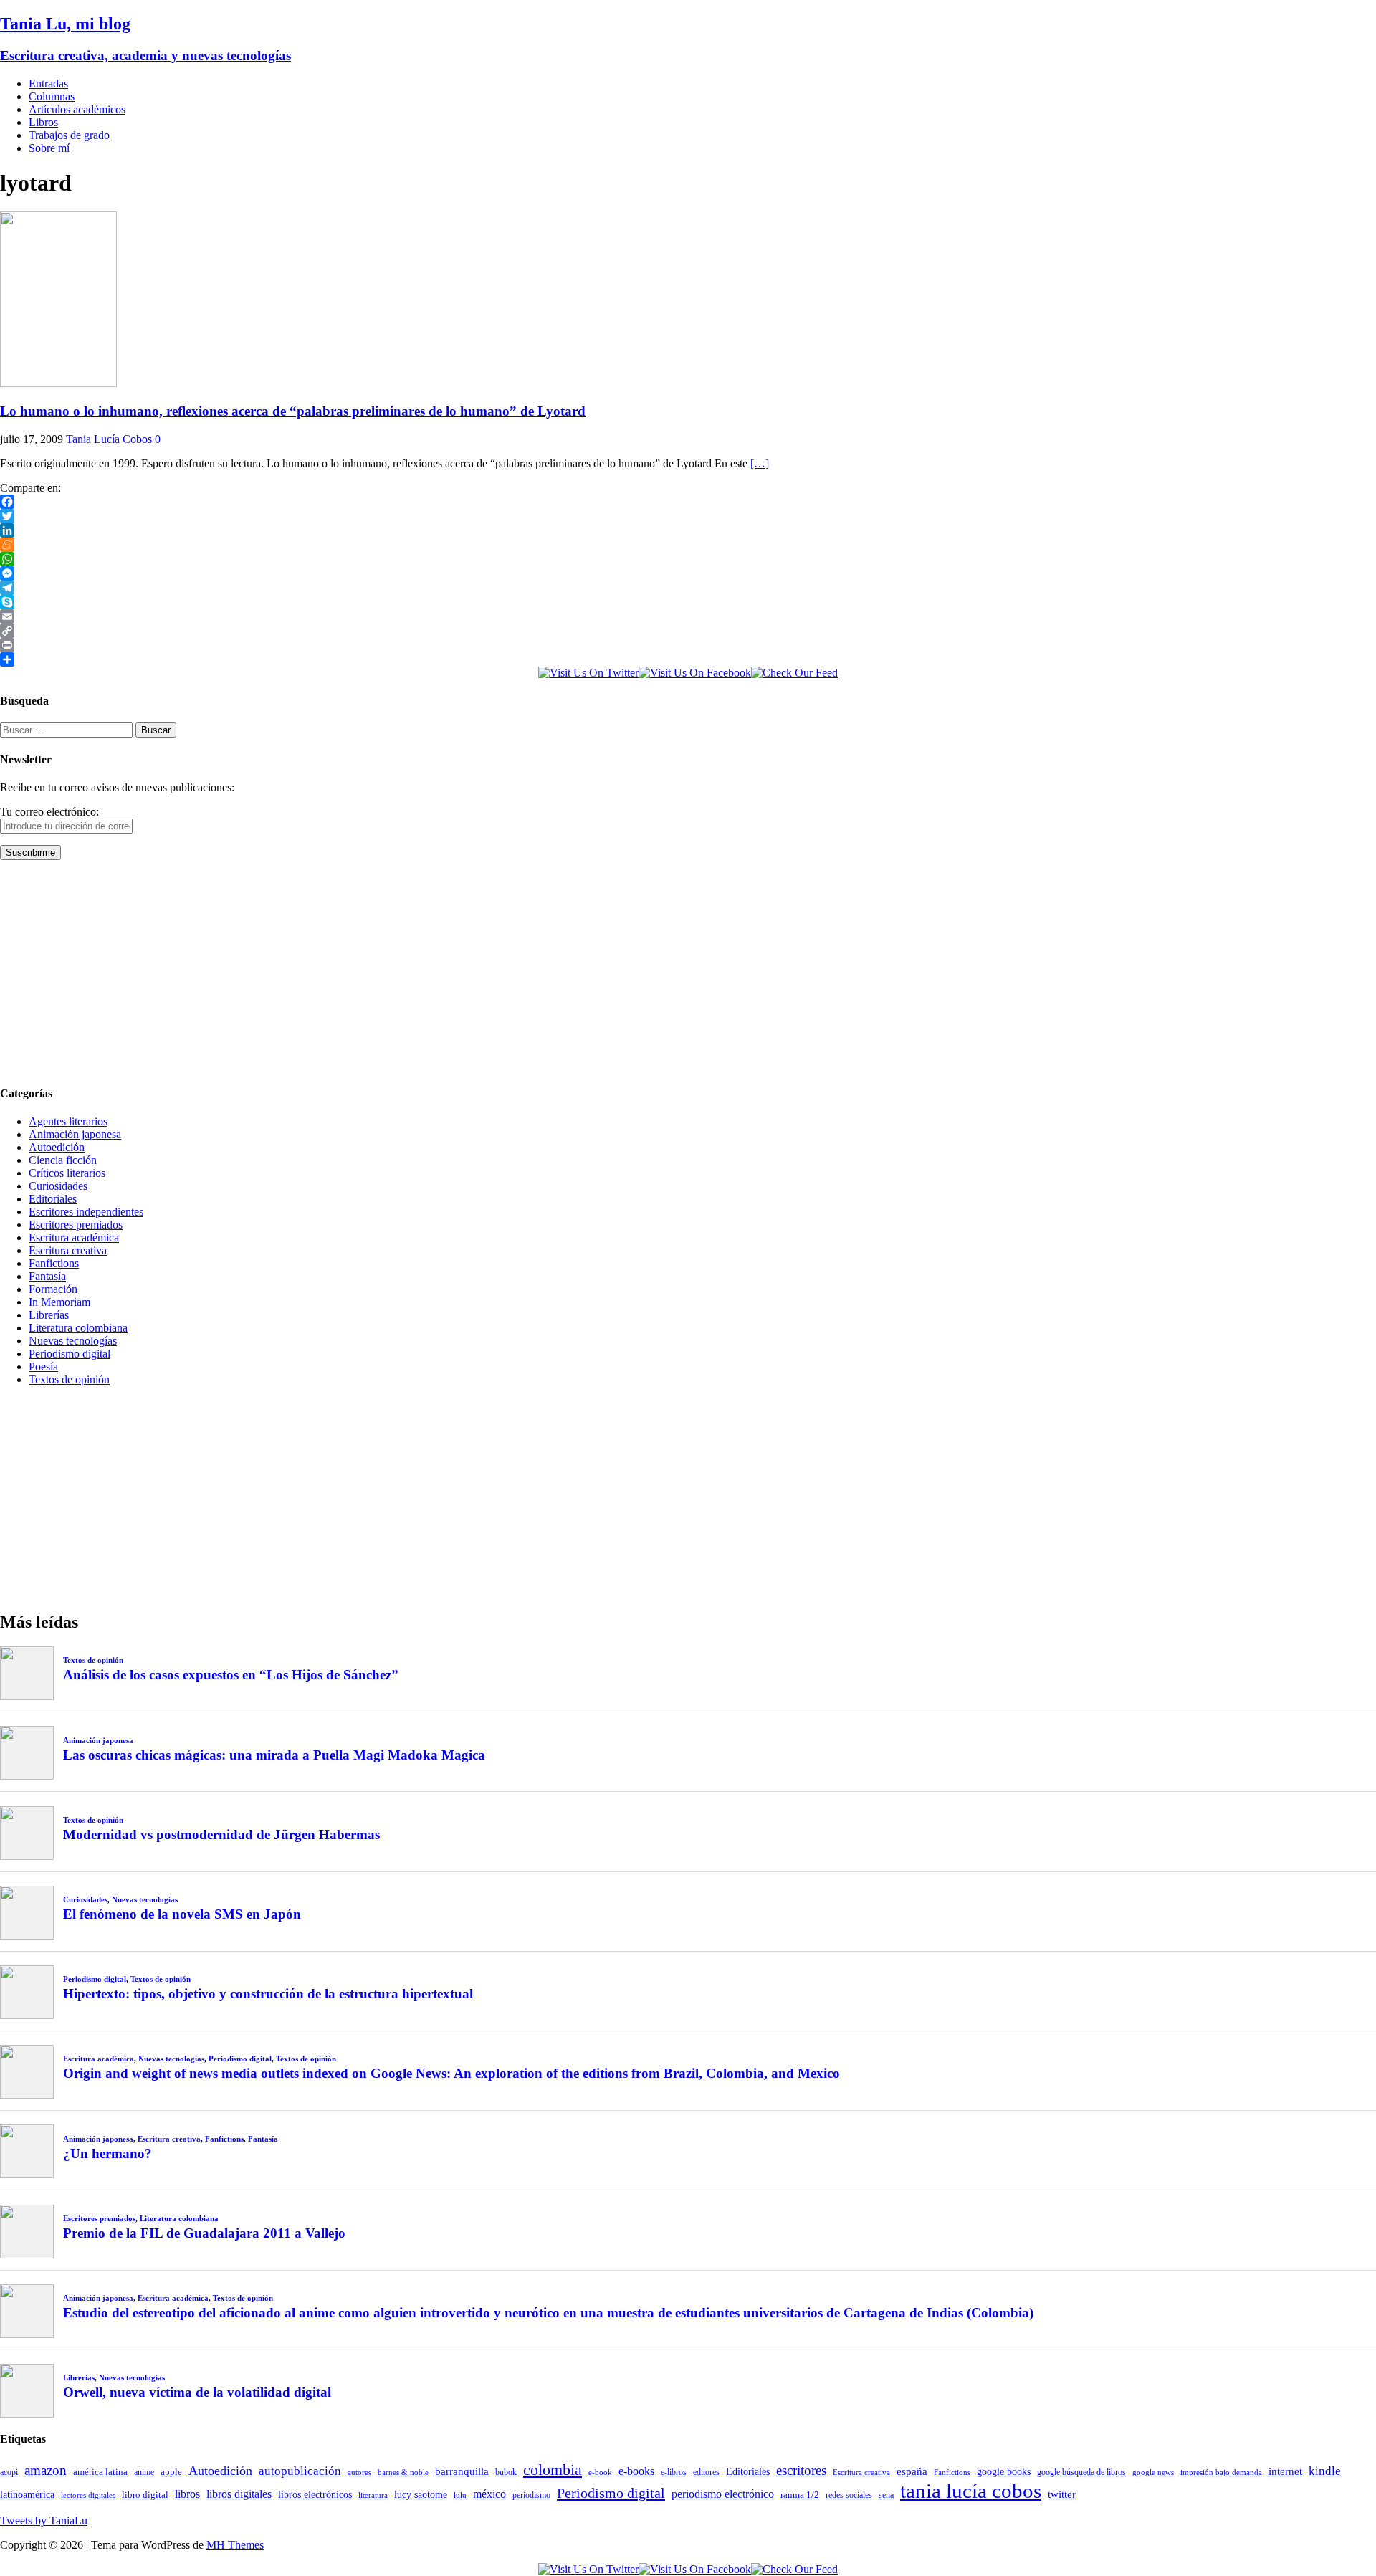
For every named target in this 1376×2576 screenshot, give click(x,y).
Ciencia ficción (63, 1160)
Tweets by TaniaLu (44, 2520)
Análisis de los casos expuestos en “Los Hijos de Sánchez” (231, 1675)
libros (187, 2494)
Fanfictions (54, 1263)
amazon (46, 2470)
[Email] (688, 616)
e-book (600, 2472)
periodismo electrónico (723, 2494)
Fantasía (47, 1276)
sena (886, 2495)
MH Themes (235, 2545)
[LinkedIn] (688, 530)
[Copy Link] (688, 631)
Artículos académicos (77, 109)
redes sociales (849, 2495)
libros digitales (239, 2494)
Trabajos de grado (69, 135)
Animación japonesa (75, 1134)
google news (1153, 2472)
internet (1285, 2471)
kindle (1325, 2471)
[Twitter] (688, 516)
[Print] (688, 645)
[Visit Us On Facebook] (695, 673)
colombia (553, 2470)
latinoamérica (27, 2494)
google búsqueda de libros (1081, 2472)
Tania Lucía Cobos (109, 439)
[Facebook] (688, 502)
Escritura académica (74, 1237)
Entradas (48, 84)
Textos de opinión (69, 1379)
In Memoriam (59, 1302)
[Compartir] (688, 659)
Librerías (49, 1315)
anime (144, 2472)
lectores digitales (88, 2495)
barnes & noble (403, 2472)
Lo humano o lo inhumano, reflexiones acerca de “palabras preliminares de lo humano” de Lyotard (293, 411)
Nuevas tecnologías (73, 1341)
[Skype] (688, 602)
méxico (489, 2494)
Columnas (52, 96)
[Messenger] (688, 573)
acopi (9, 2472)
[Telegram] (688, 588)
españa (912, 2471)
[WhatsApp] (688, 559)
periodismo (531, 2495)
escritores (801, 2470)
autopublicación (300, 2471)
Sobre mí (49, 148)
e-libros (674, 2472)
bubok (506, 2472)
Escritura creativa (68, 1250)
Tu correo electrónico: (49, 812)
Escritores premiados (76, 1225)
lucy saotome (421, 2494)
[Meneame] (688, 545)
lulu (460, 2495)
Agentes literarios (68, 1121)
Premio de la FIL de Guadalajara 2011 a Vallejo (204, 2233)
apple (171, 2472)
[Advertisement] (430, 972)
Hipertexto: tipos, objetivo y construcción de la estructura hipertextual (268, 1994)
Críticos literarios (67, 1173)
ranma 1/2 (800, 2495)
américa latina (100, 2472)
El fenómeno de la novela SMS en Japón (182, 1914)
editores (706, 2472)
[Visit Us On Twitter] (588, 673)
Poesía (43, 1366)
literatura (373, 2495)
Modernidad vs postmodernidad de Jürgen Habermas (221, 1835)
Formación (53, 1289)
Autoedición (57, 1147)
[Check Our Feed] (794, 673)
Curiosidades (58, 1186)
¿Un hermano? (107, 2153)
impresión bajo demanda (1221, 2472)
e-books (636, 2471)
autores (359, 2472)
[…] (760, 463)
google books (1004, 2471)
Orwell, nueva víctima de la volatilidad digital (197, 2392)
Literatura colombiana (78, 1328)
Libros (43, 122)
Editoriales (53, 1199)
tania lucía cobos (971, 2491)
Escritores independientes (86, 1212)
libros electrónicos (315, 2495)
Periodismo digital (70, 1354)
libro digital (145, 2495)
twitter (1062, 2494)
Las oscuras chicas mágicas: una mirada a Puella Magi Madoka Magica (274, 1755)
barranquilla (462, 2471)
